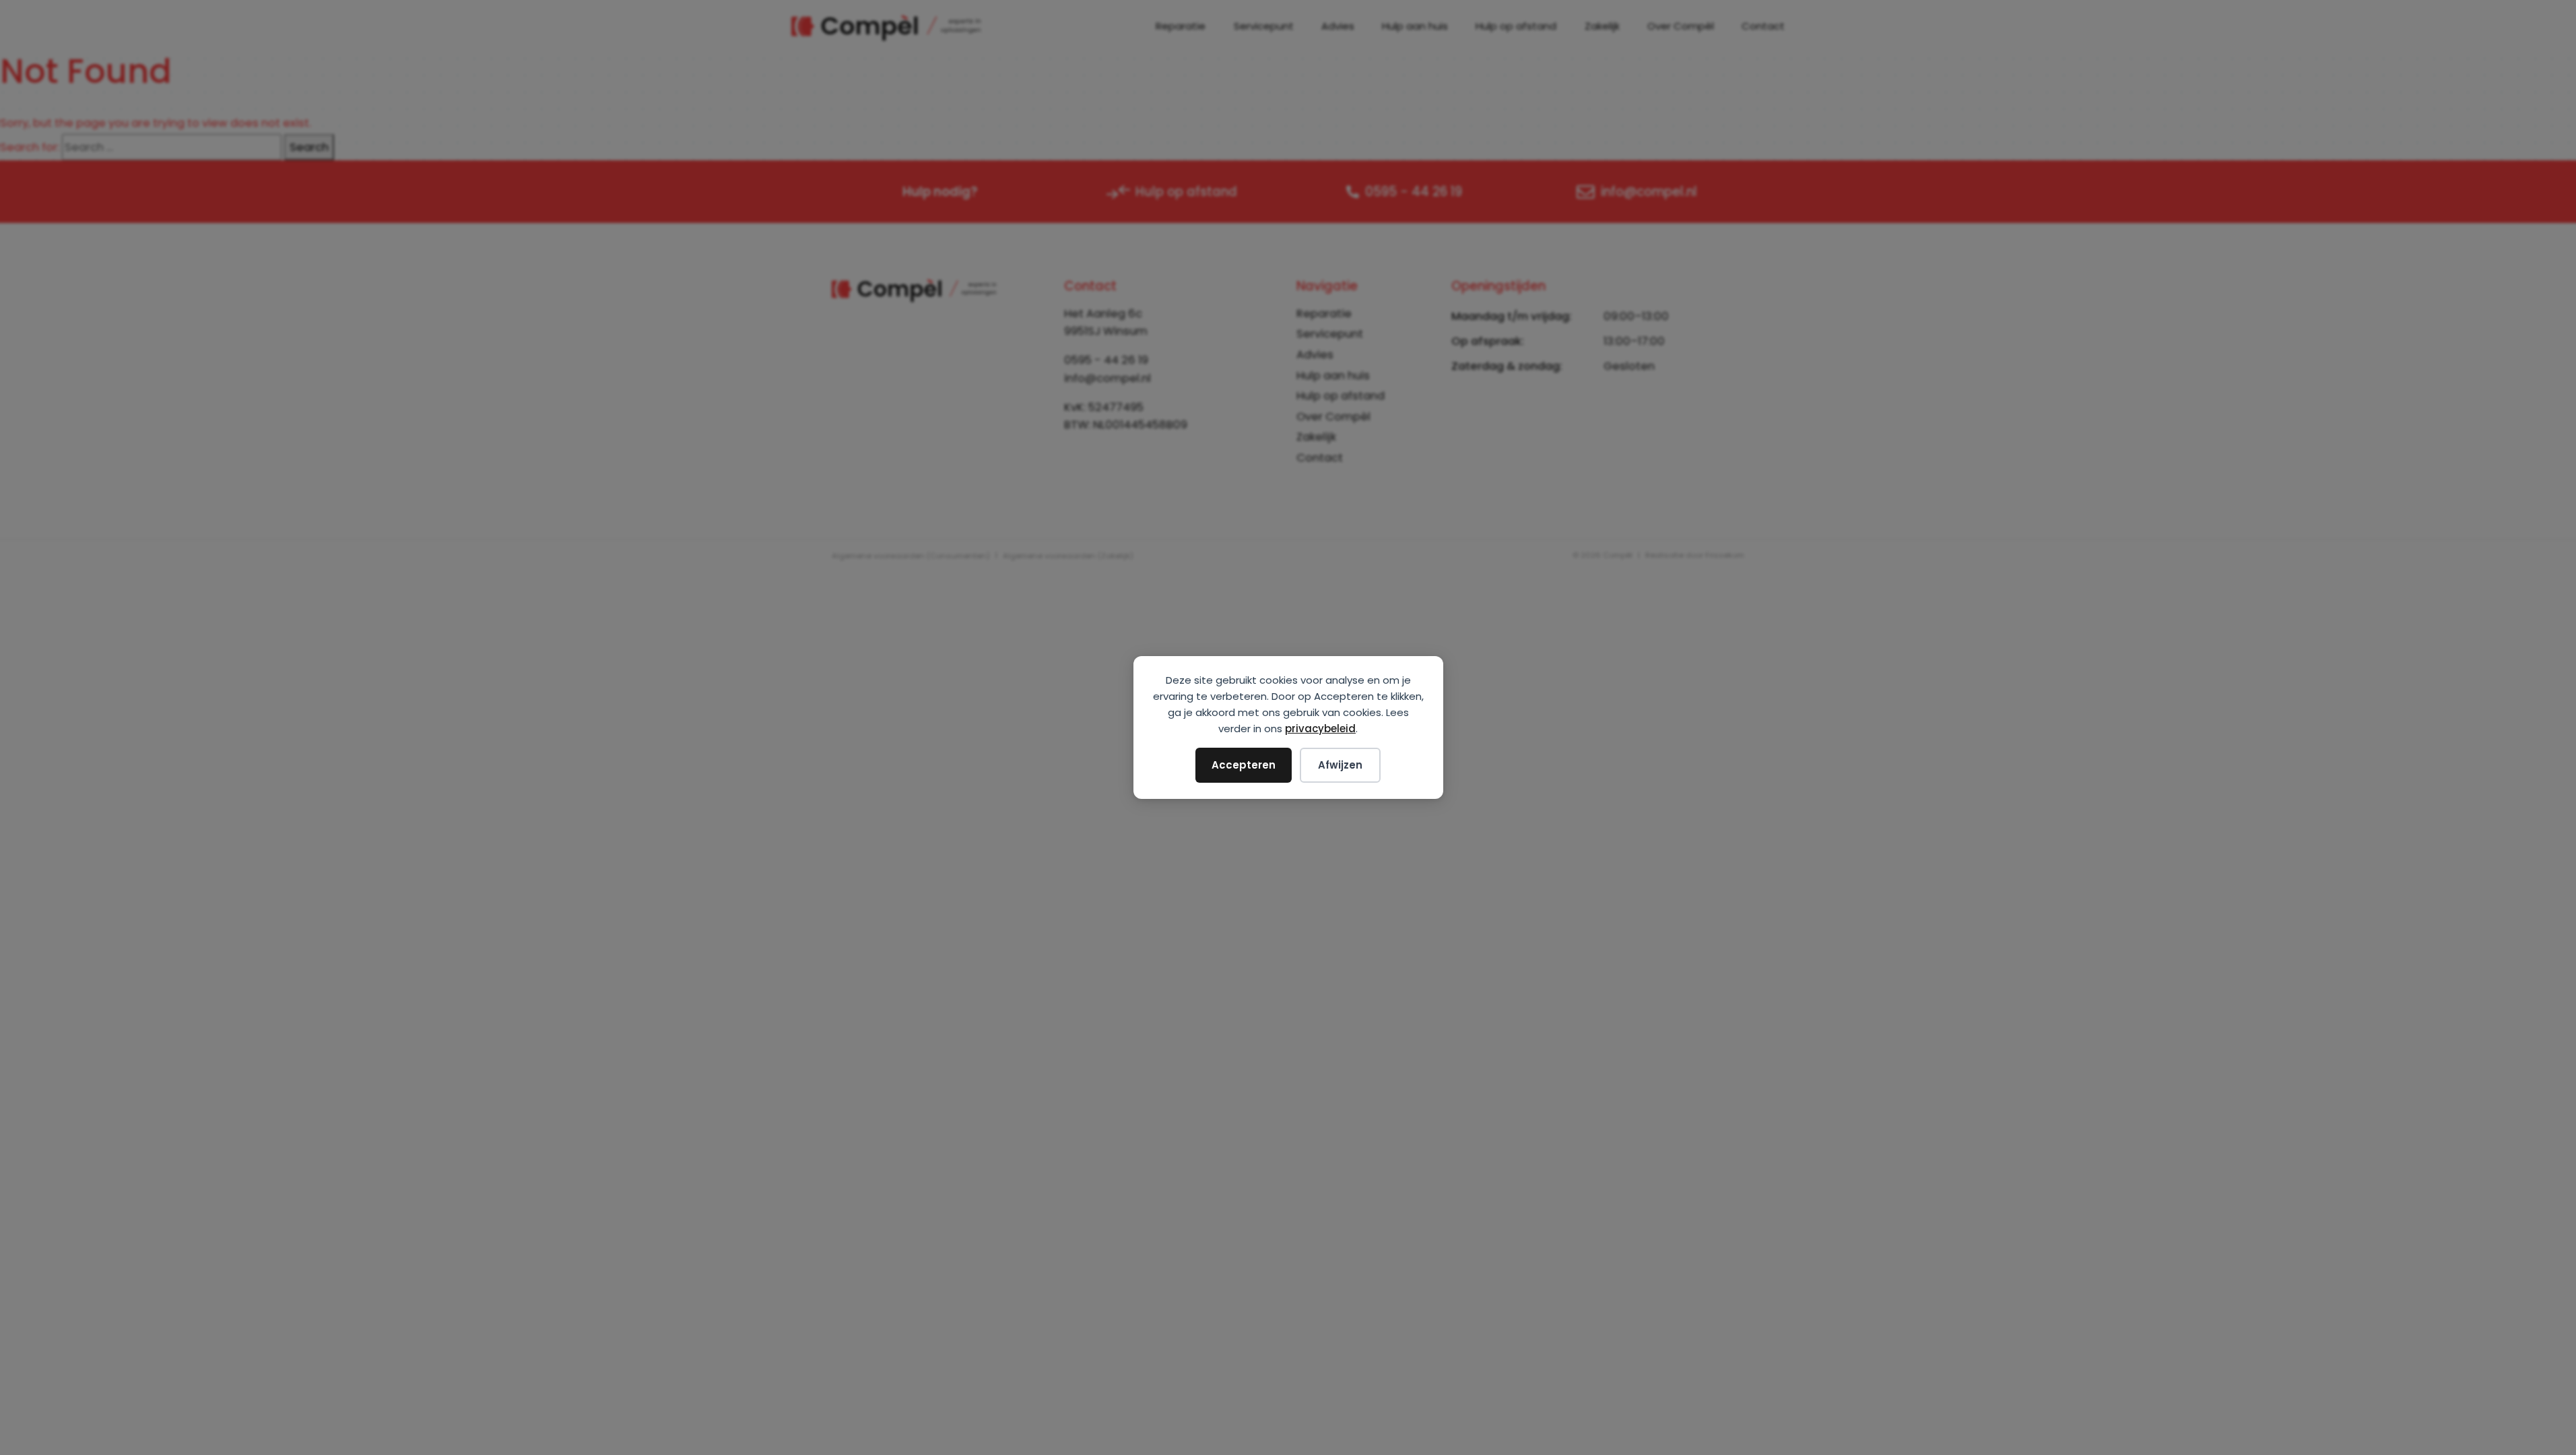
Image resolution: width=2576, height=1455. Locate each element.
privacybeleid (1320, 729)
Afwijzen (1340, 765)
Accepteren (1244, 765)
